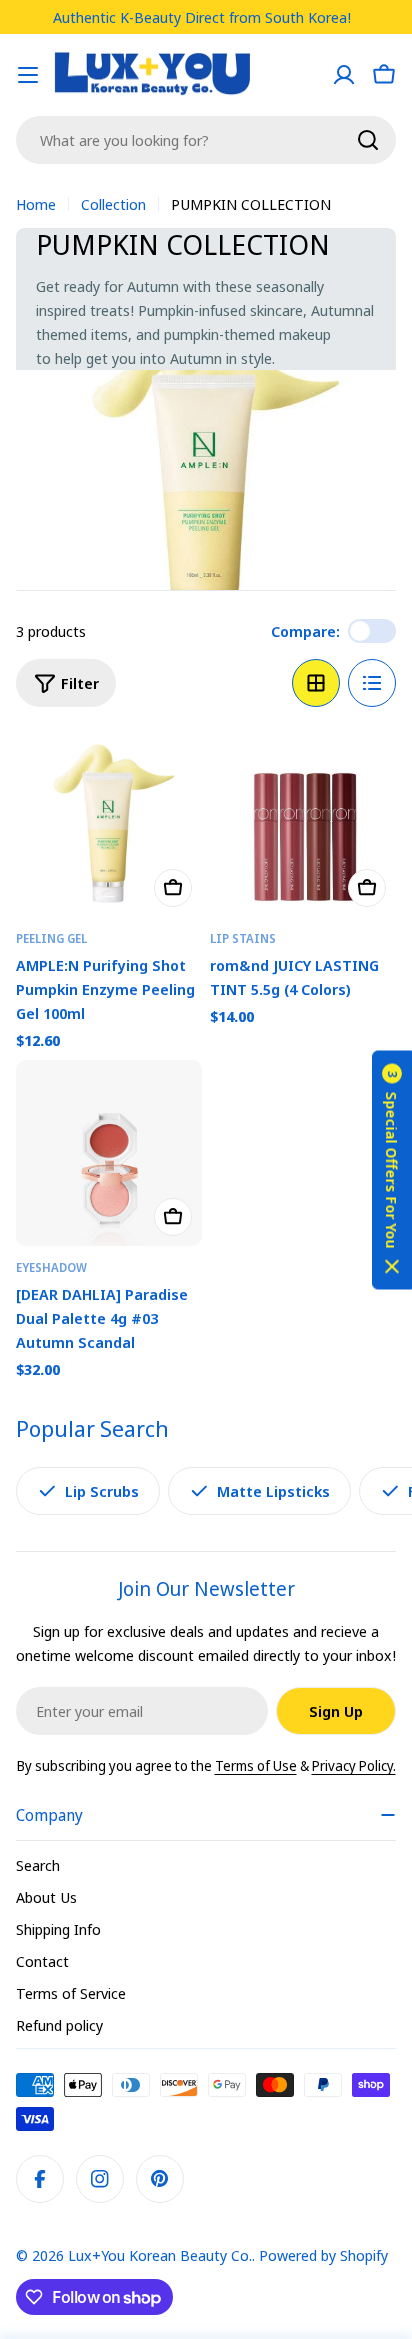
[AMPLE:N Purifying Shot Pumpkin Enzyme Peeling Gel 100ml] (109, 824)
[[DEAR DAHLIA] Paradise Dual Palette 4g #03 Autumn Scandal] (109, 1153)
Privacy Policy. (354, 1765)
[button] (392, 1169)
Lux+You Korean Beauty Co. (160, 2255)
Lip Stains (243, 938)
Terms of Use (256, 1765)
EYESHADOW (51, 1267)
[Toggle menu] (28, 75)
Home (36, 204)
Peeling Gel (51, 938)
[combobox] (206, 140)
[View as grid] (316, 683)
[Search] (368, 140)
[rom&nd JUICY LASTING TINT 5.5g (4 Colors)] (303, 824)
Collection (113, 204)
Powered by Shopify (323, 2255)
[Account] (344, 75)
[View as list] (372, 683)
